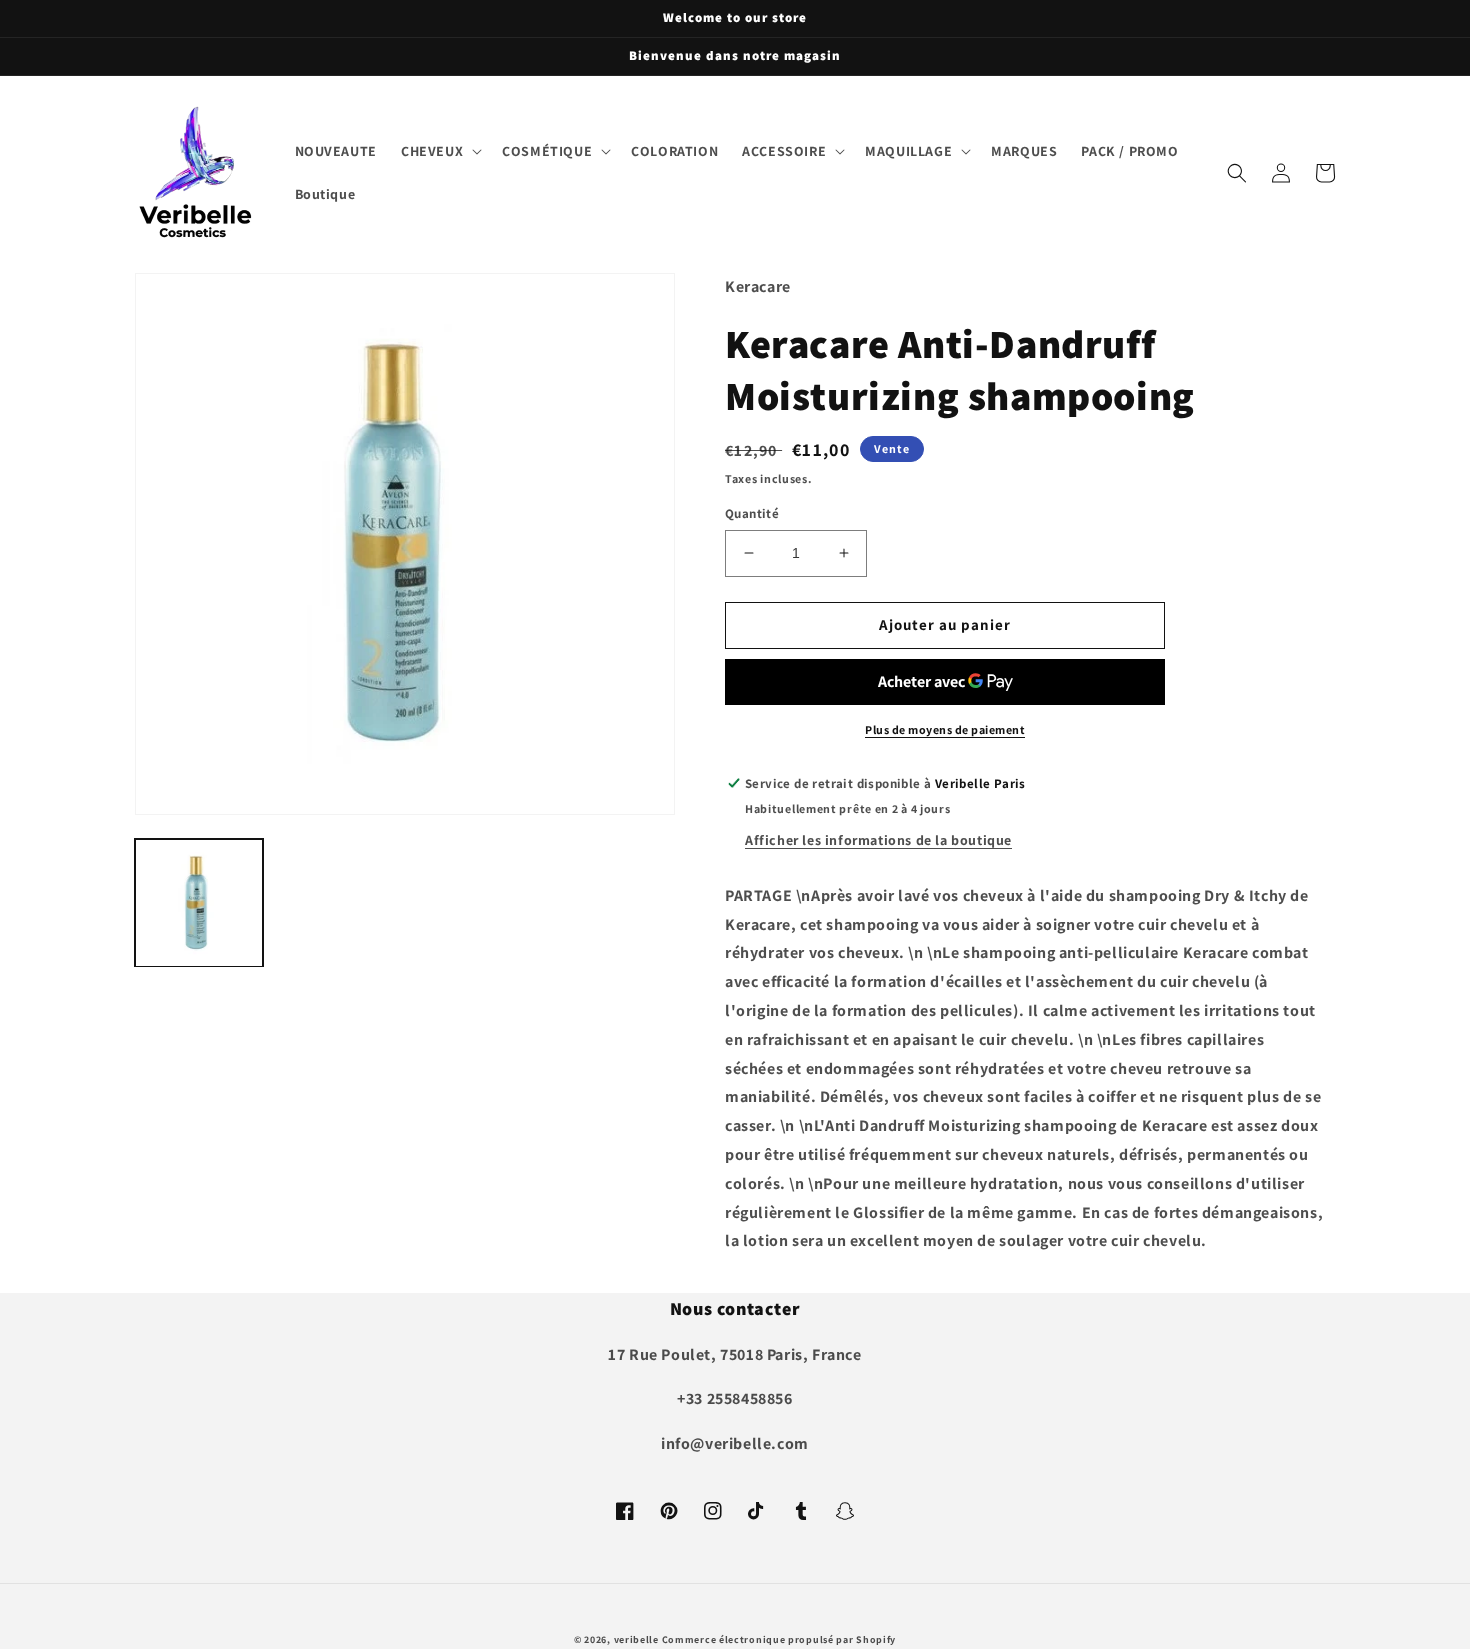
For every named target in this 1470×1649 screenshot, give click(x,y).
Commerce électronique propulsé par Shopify (779, 1639)
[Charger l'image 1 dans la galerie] (199, 903)
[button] (439, 151)
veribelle (636, 1639)
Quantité (752, 513)
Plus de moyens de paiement (945, 729)
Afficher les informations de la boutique (878, 840)
